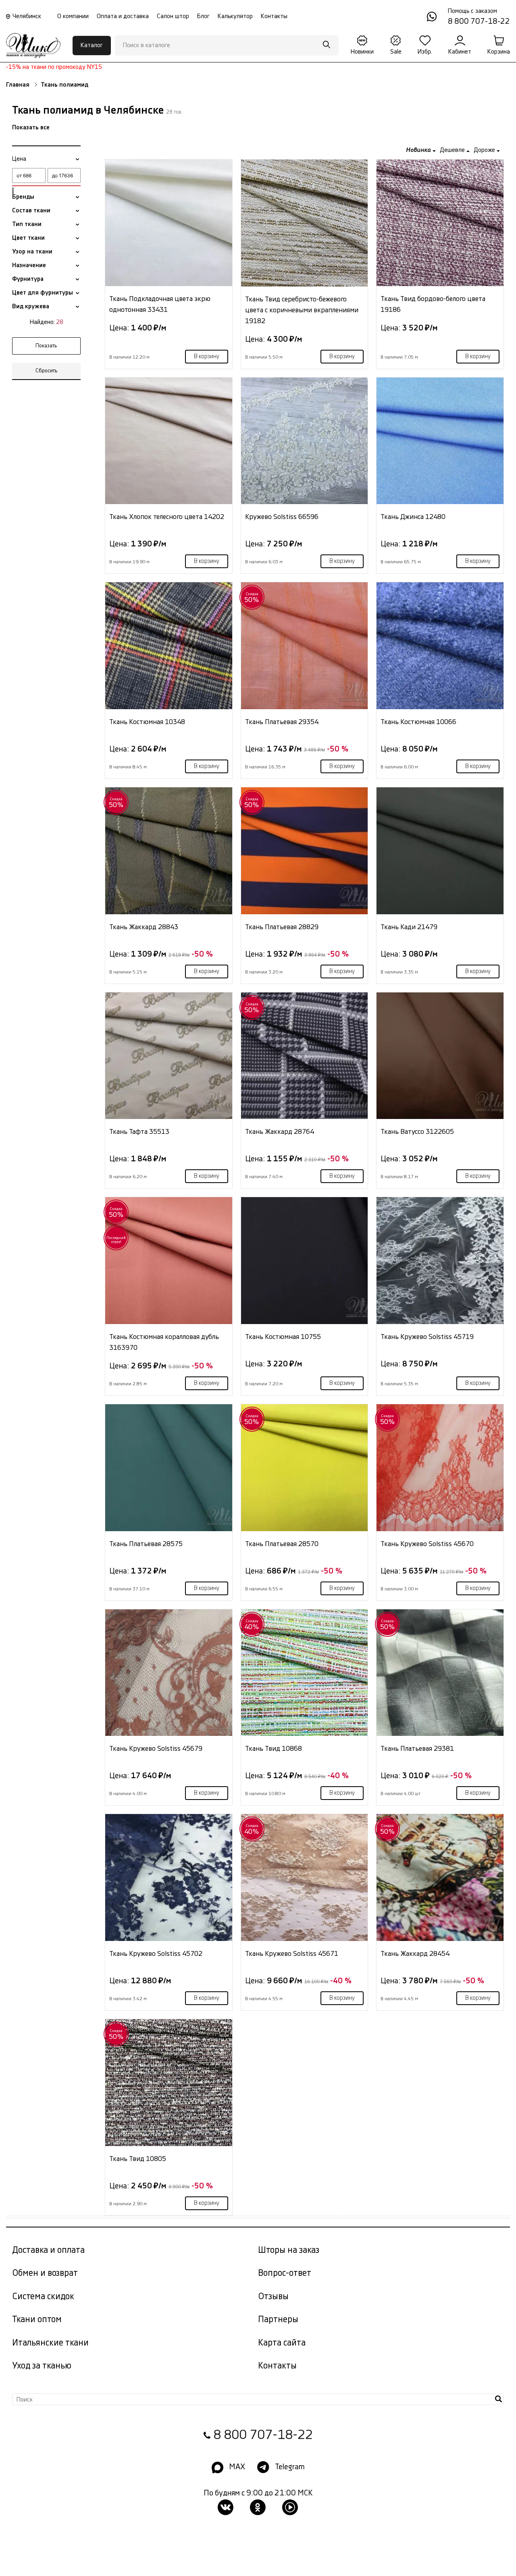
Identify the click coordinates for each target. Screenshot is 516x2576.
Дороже (485, 150)
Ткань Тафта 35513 (139, 1132)
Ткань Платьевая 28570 (282, 1544)
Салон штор (173, 16)
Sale (396, 52)
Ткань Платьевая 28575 (146, 1544)
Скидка (252, 598)
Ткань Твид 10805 (138, 2159)
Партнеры (278, 2320)
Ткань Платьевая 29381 (417, 1749)
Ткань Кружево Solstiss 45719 (427, 1337)
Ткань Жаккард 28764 (280, 1132)
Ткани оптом (37, 2320)
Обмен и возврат (45, 2273)
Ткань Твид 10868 (274, 1749)
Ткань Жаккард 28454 (415, 1954)
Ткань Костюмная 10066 (418, 722)
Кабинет (460, 52)
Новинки (362, 52)
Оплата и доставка (123, 16)
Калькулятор (235, 16)
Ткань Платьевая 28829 (282, 927)
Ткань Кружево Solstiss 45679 (156, 1749)
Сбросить (47, 371)
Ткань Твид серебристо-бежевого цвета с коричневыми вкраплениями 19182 (302, 310)
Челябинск (27, 16)
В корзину (207, 357)
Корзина (499, 52)
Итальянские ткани (50, 2343)
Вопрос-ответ (285, 2273)
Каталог (92, 45)
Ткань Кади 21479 (409, 927)
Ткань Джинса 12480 (413, 517)
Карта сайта (282, 2343)
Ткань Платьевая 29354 (282, 722)
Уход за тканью (42, 2366)
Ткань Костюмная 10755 (283, 1337)
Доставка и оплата (48, 2250)
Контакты (274, 16)
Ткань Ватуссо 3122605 (417, 1132)
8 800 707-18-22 (263, 2435)
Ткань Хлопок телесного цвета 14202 (167, 517)
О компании (73, 16)
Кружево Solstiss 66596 (282, 517)
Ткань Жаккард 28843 (144, 927)
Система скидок (43, 2297)
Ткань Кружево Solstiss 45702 (156, 1954)
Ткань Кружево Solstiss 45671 (292, 1954)
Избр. (425, 52)
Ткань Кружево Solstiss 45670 (427, 1544)
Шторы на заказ (289, 2250)
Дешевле (453, 150)
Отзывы (273, 2297)
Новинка (419, 150)
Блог (203, 16)
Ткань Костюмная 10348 (147, 722)
